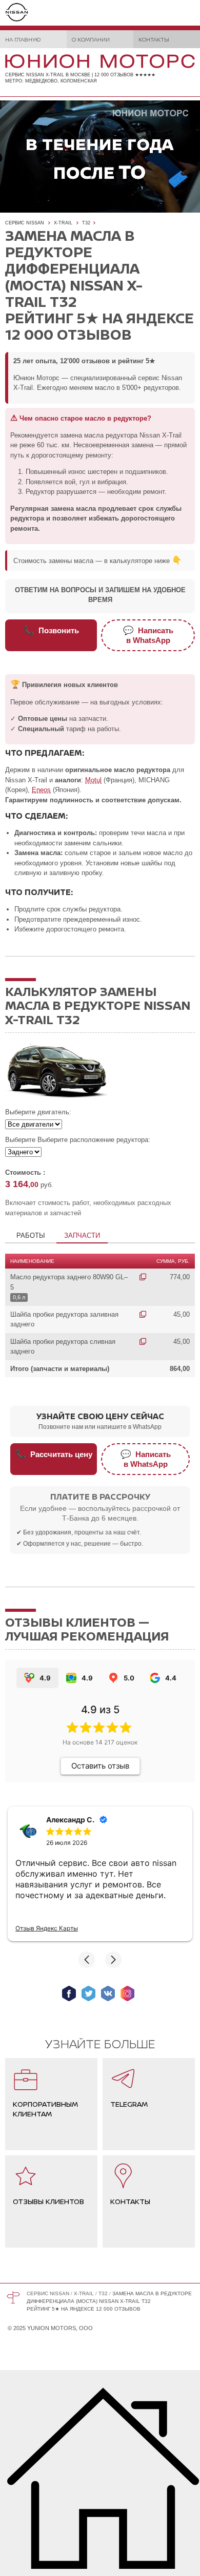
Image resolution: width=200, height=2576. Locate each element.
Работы (31, 1235)
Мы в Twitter (88, 1993)
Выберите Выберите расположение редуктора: (78, 1140)
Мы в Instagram (127, 1993)
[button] (87, 1960)
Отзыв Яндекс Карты (47, 1928)
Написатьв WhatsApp (148, 635)
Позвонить (51, 630)
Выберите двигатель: (38, 1112)
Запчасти (82, 1235)
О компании (91, 39)
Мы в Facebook (69, 1993)
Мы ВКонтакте (108, 1993)
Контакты (154, 39)
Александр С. (70, 1820)
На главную (23, 39)
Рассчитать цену (54, 1454)
